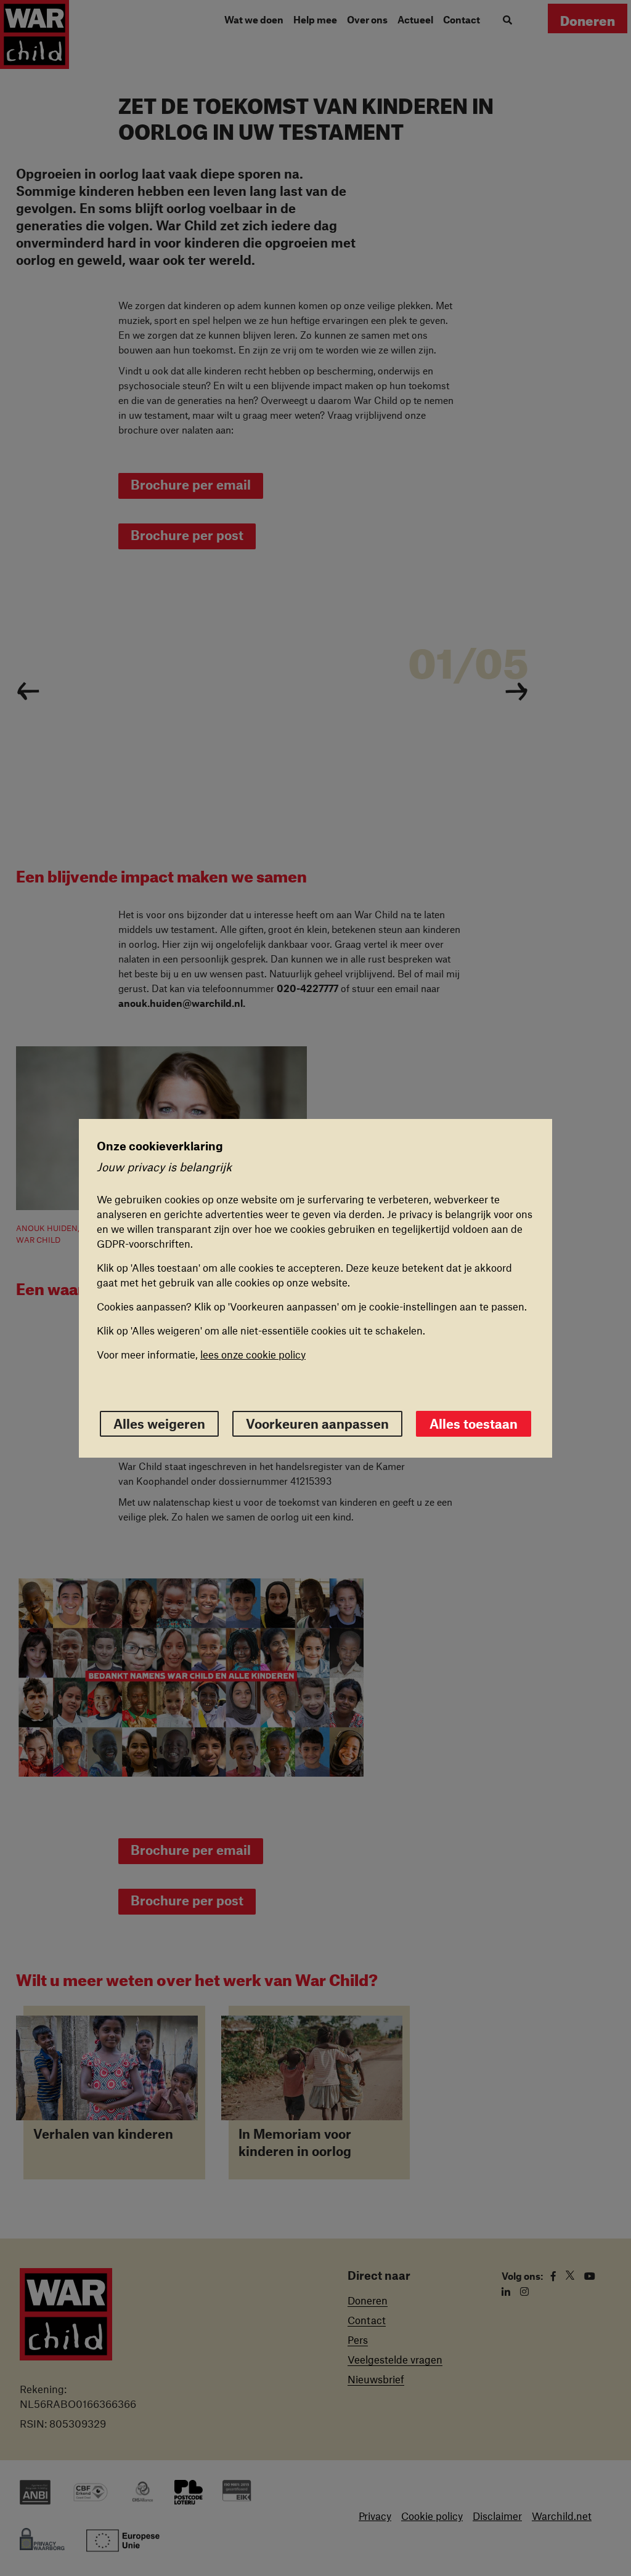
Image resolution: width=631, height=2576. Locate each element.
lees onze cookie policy (253, 1354)
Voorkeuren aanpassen (317, 1423)
